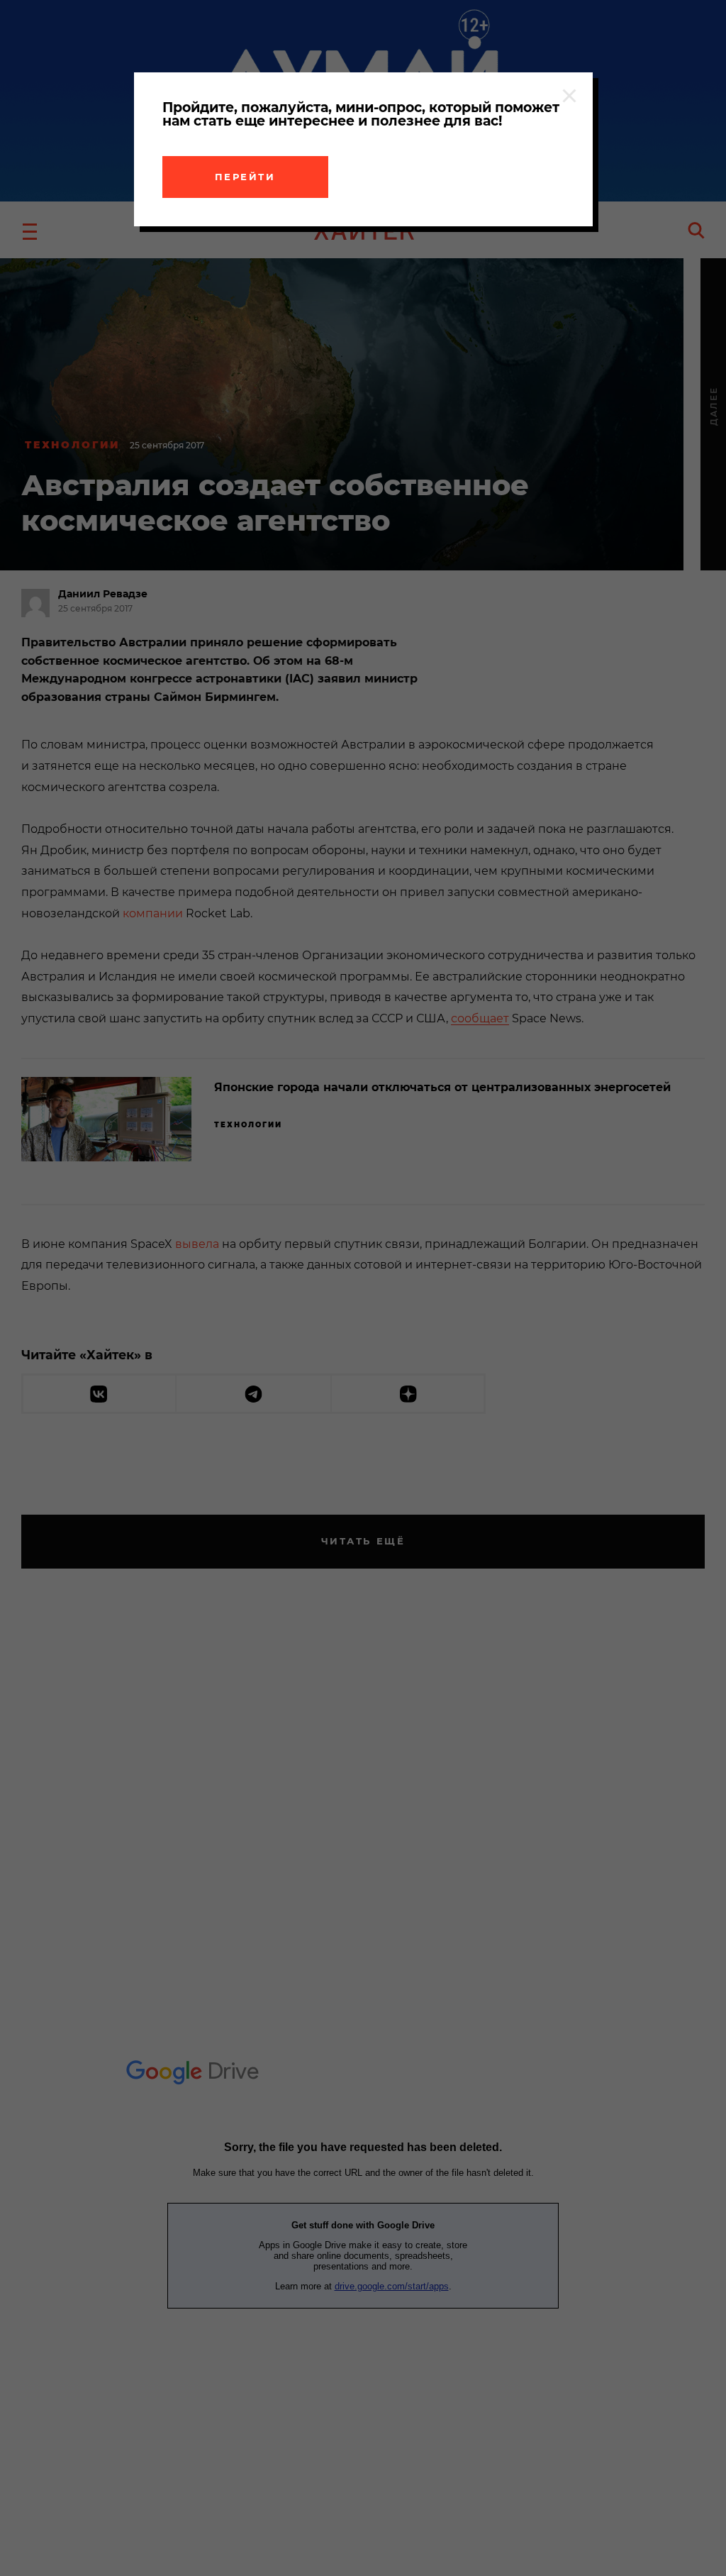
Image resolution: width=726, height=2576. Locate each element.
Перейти (245, 177)
